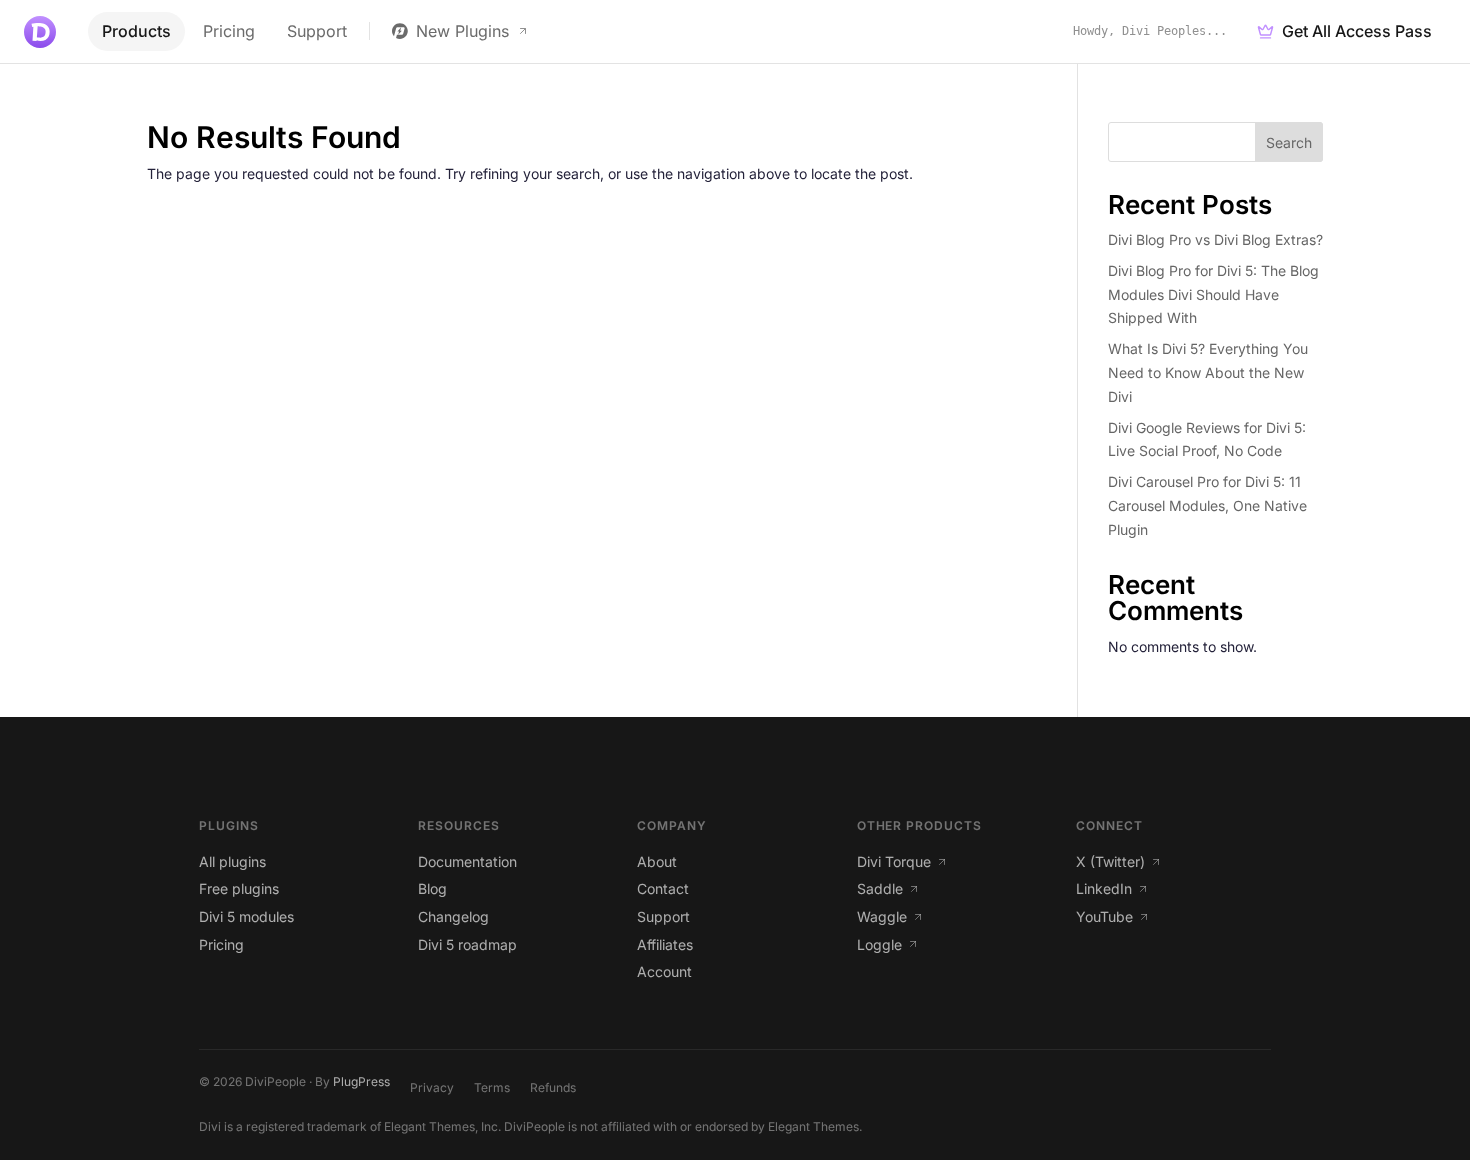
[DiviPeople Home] (40, 32)
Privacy (432, 1087)
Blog (432, 888)
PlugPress (361, 1081)
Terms (492, 1087)
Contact (663, 888)
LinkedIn (1104, 888)
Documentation (467, 861)
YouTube (1104, 916)
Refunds (553, 1087)
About (657, 861)
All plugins (232, 861)
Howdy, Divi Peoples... (1150, 31)
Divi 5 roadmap (467, 944)
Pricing (229, 31)
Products (136, 31)
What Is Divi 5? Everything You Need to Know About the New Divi (1208, 372)
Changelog (453, 916)
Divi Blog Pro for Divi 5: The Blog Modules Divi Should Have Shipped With (1213, 294)
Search (1289, 142)
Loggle (879, 944)
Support (317, 31)
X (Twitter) (1110, 861)
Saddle (880, 888)
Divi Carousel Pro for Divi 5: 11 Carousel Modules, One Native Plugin (1207, 505)
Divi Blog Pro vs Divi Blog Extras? (1215, 239)
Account (664, 971)
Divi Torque (894, 861)
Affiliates (665, 944)
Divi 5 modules (246, 916)
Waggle (882, 916)
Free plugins (239, 888)
